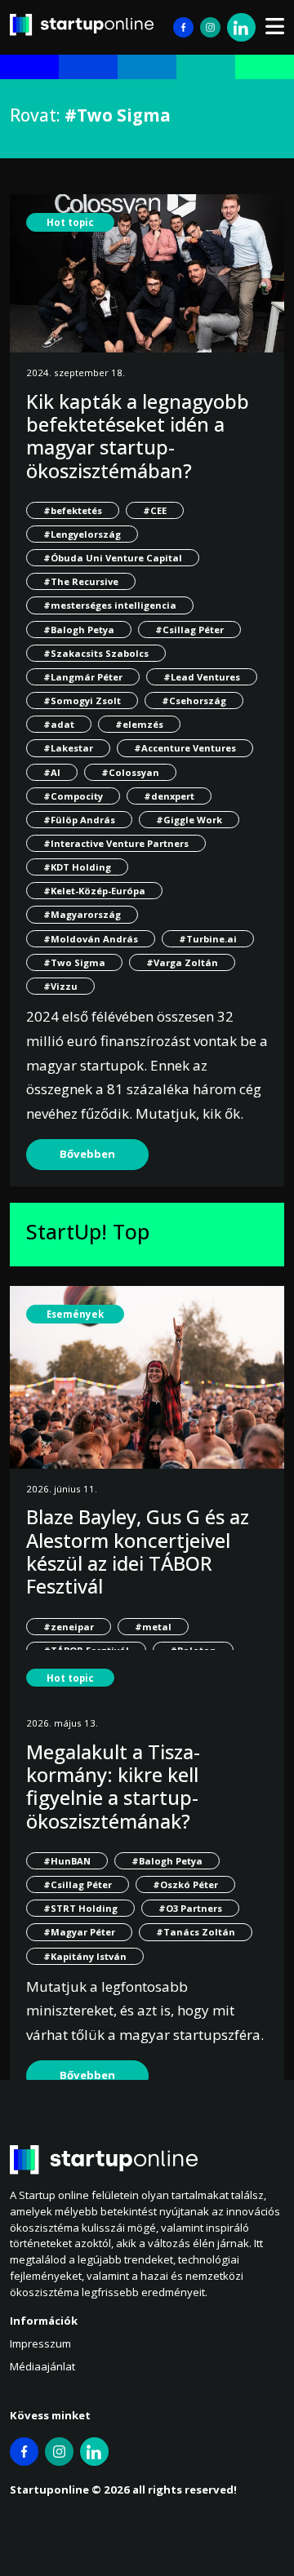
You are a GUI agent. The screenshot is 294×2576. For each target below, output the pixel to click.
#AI (52, 772)
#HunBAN (67, 1861)
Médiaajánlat (42, 2366)
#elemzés (139, 724)
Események (75, 1314)
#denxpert (169, 796)
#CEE (155, 510)
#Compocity (73, 796)
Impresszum (40, 2343)
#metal (153, 1627)
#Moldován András (91, 939)
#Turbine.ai (208, 939)
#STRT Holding (80, 1908)
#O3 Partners (190, 1908)
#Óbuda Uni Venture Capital (113, 558)
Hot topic (70, 222)
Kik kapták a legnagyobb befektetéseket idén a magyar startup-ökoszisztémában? (138, 436)
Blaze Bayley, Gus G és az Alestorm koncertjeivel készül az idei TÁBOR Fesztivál (138, 1552)
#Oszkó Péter (185, 1884)
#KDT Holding (77, 867)
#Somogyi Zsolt (82, 701)
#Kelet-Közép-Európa (94, 891)
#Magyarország (82, 914)
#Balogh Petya (79, 630)
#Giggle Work (189, 820)
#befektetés (73, 510)
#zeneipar (69, 1627)
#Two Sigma (74, 962)
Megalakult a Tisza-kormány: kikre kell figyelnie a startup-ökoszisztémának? (113, 1787)
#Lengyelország (82, 534)
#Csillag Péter (189, 630)
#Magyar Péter (79, 1932)
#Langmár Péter (83, 677)
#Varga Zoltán (182, 962)
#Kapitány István (85, 1956)
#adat (59, 724)
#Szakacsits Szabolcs (96, 653)
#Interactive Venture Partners (116, 843)
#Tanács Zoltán (196, 1932)
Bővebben (87, 1154)
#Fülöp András (79, 820)
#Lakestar (68, 748)
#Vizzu (60, 986)
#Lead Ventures (202, 677)
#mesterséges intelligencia (110, 605)
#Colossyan (130, 772)
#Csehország (194, 701)
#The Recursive (81, 581)
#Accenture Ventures (185, 748)
